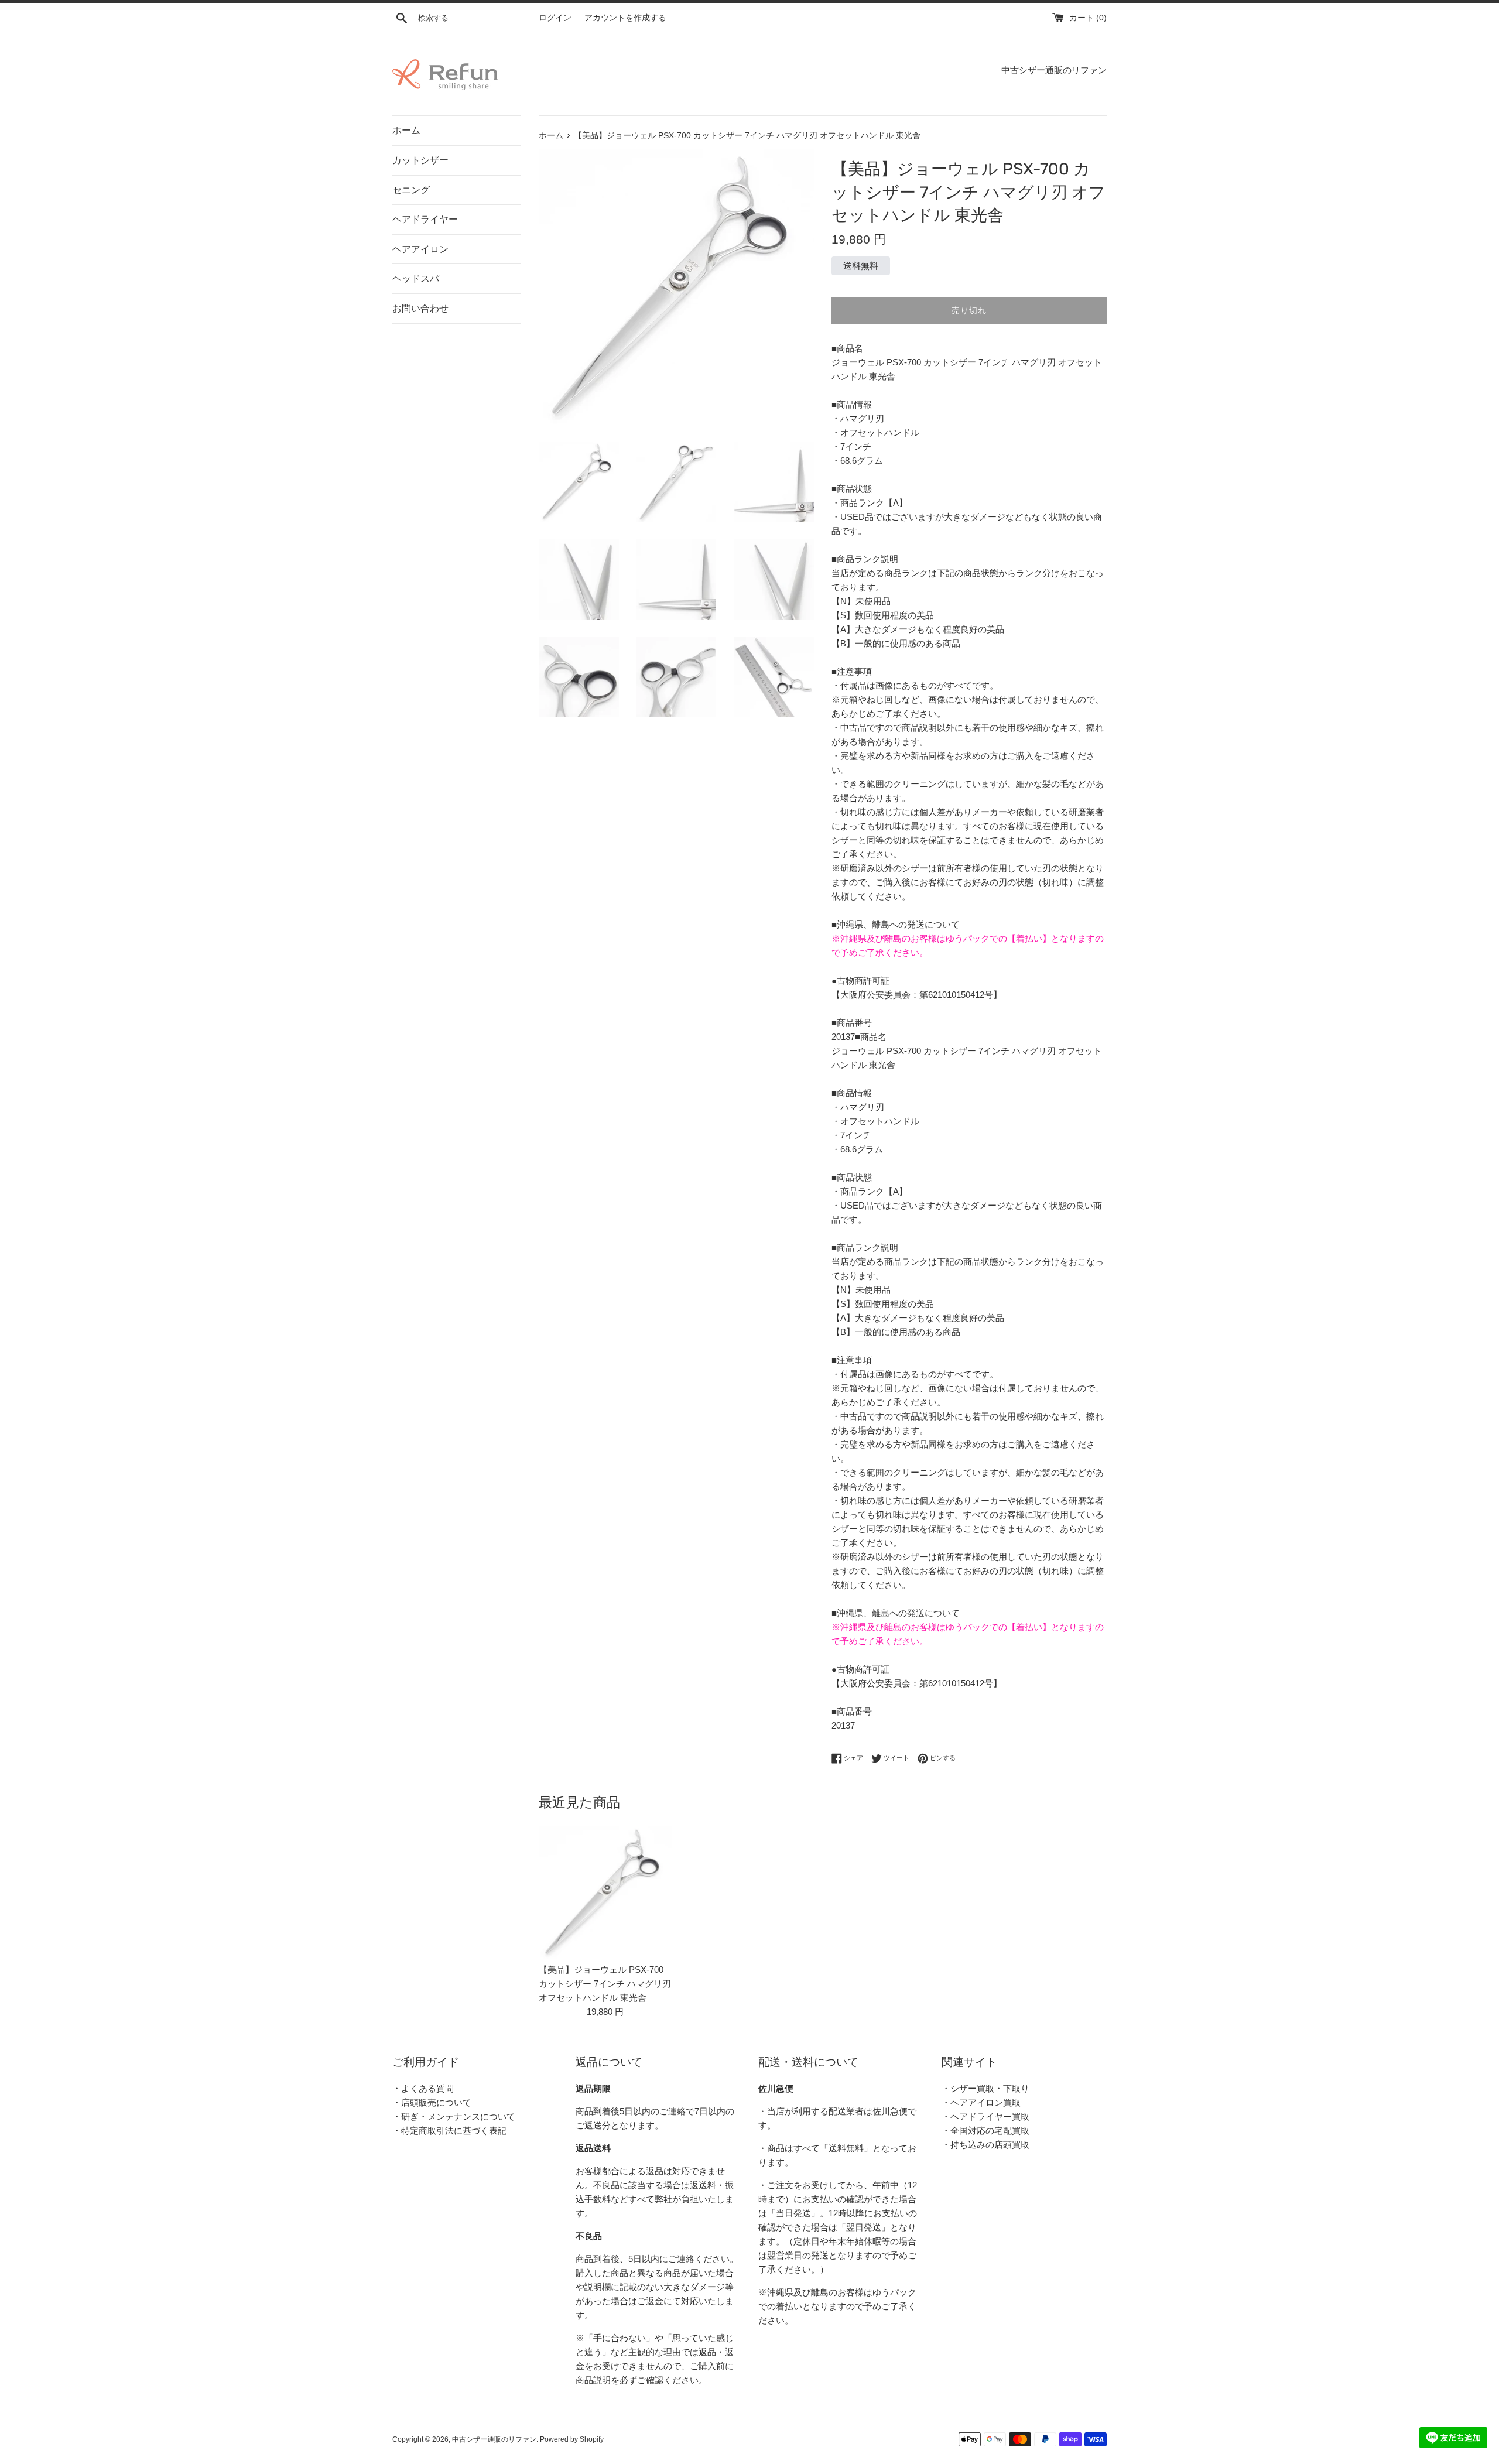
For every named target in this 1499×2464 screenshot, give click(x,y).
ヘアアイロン (420, 249)
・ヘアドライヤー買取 (985, 2116)
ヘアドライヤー (425, 219)
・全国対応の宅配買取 (985, 2131)
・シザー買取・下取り (985, 2088)
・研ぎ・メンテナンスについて (454, 2116)
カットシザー (420, 160)
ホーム (406, 130)
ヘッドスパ (416, 278)
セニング (411, 190)
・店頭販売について (432, 2102)
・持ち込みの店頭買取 (985, 2145)
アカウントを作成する (625, 18)
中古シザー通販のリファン (494, 2439)
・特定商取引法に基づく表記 (449, 2131)
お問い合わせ (420, 308)
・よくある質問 (423, 2088)
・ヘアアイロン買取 (981, 2102)
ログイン (555, 18)
